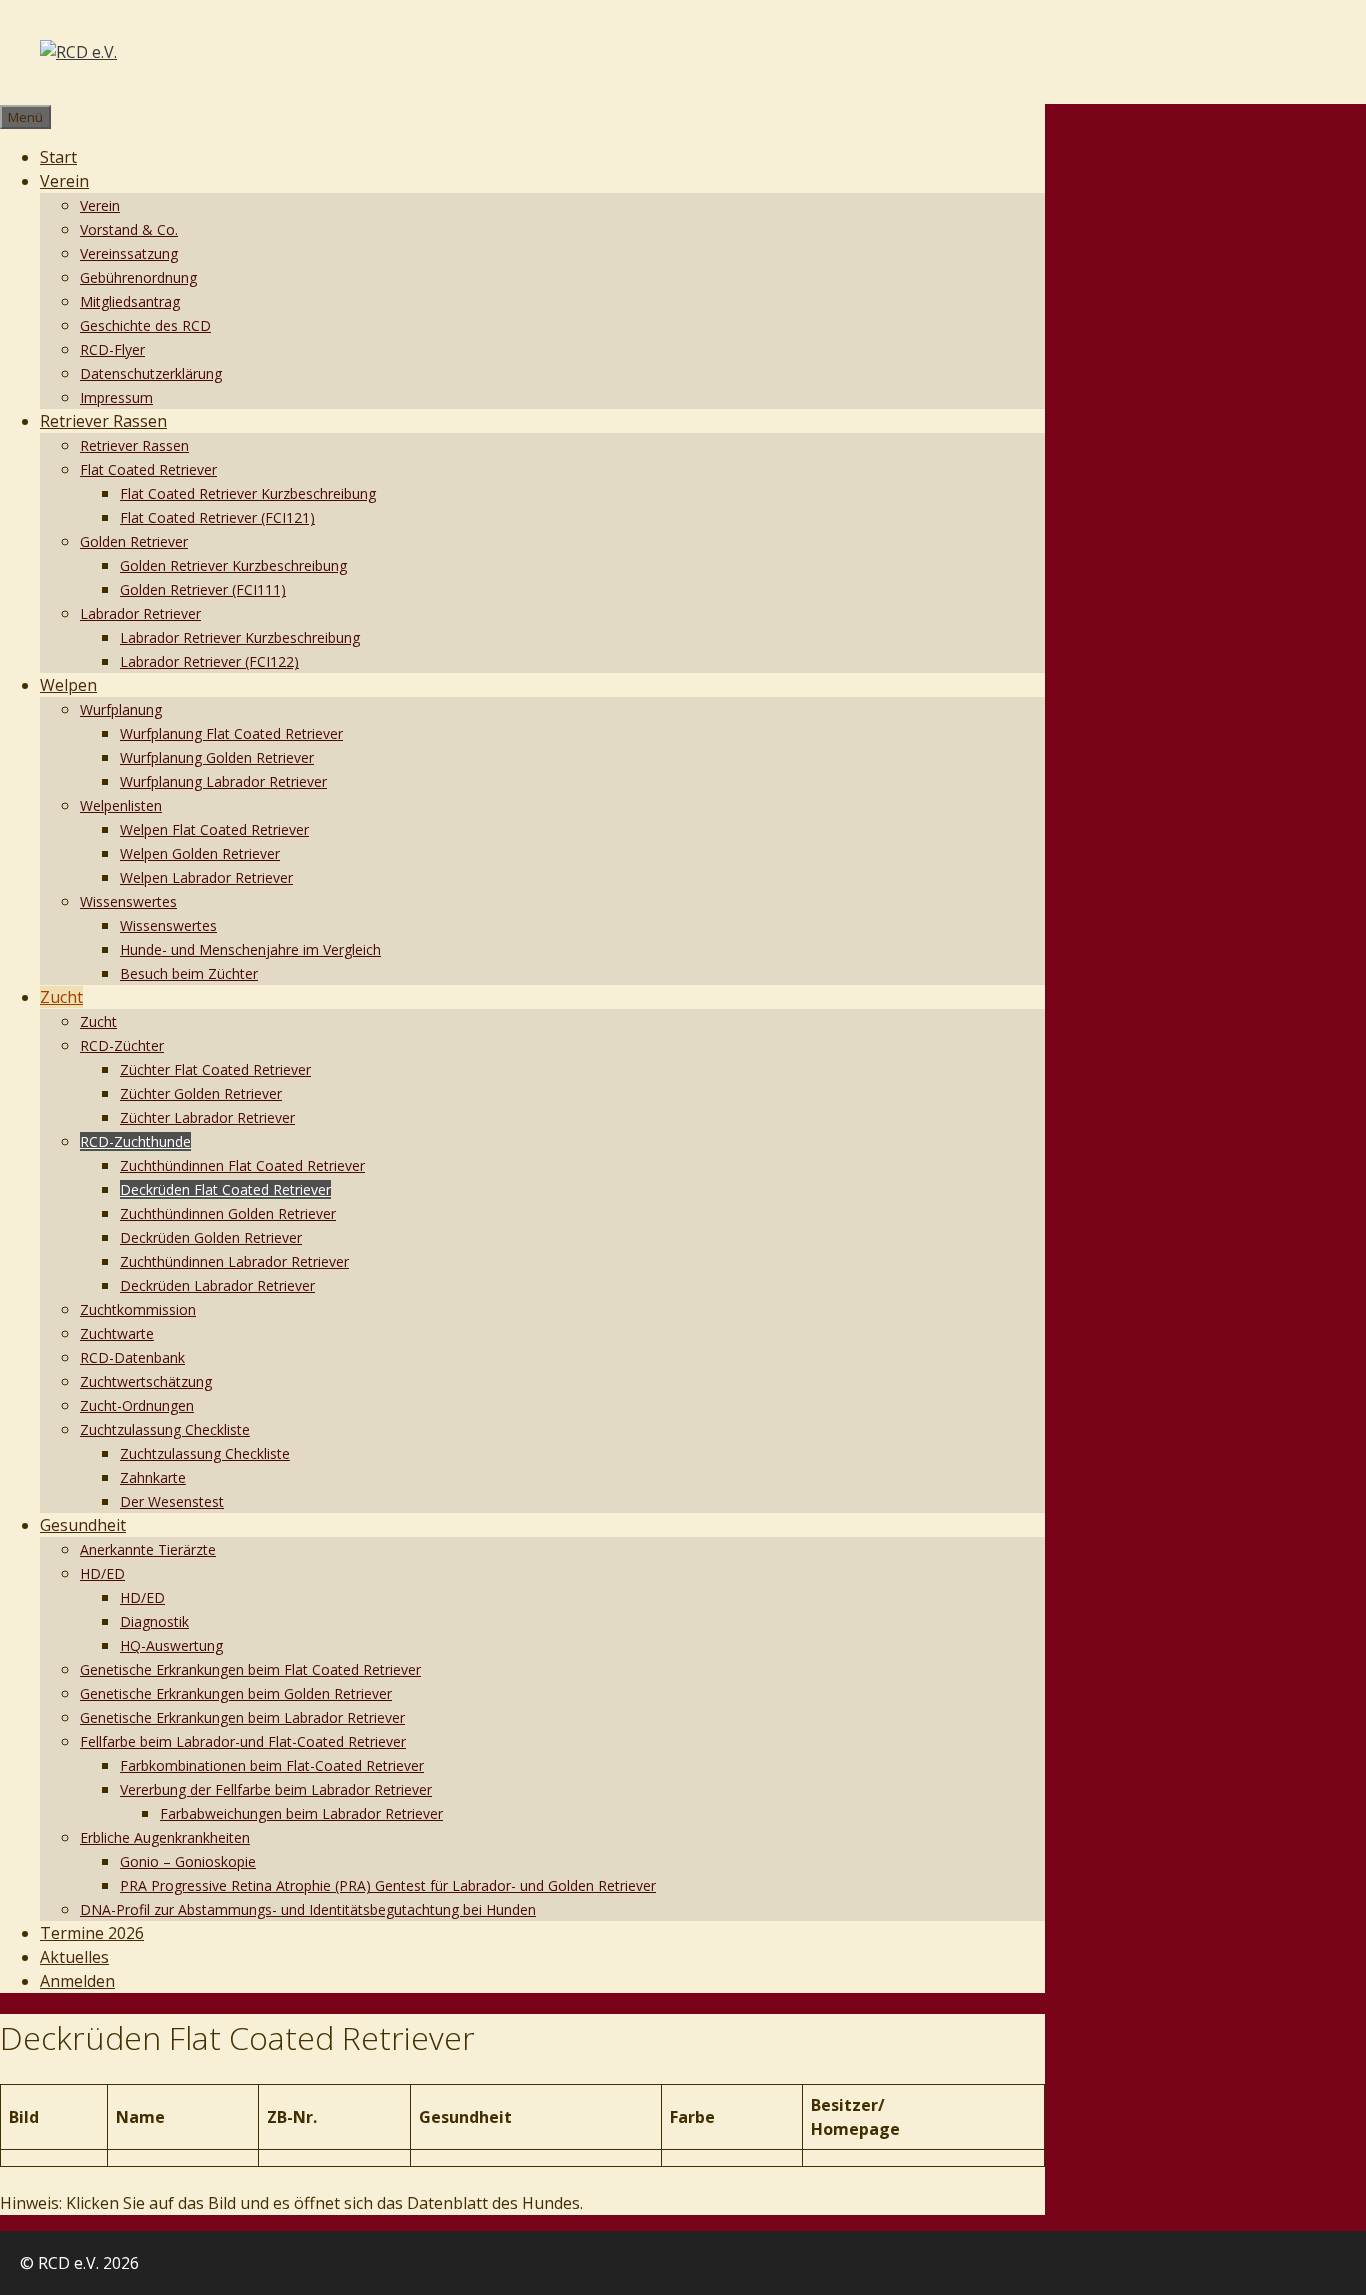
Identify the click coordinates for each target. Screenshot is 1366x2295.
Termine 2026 (92, 1933)
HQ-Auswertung (171, 1645)
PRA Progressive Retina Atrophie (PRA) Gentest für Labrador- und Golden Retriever (388, 1885)
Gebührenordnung (138, 277)
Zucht (61, 997)
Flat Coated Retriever (148, 469)
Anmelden (77, 1981)
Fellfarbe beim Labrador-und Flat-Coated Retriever (243, 1741)
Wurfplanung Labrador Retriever (223, 781)
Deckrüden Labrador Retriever (217, 1285)
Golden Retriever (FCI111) (203, 589)
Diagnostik (154, 1621)
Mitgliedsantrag (130, 301)
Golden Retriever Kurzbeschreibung (233, 565)
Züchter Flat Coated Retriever (215, 1069)
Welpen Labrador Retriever (206, 877)
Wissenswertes (128, 901)
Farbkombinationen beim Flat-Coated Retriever (272, 1765)
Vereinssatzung (129, 253)
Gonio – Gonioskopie (188, 1861)
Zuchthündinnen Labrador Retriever (234, 1261)
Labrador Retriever (140, 613)
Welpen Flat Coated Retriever (214, 829)
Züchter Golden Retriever (201, 1093)
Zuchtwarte (117, 1333)
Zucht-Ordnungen (137, 1405)
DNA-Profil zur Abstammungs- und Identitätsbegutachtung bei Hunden (308, 1909)
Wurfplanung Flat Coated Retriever (231, 733)
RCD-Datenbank (132, 1357)
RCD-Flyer (112, 349)
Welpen (68, 685)
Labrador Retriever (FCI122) (209, 661)
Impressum (116, 397)
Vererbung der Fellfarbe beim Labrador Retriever (276, 1789)
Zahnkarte (153, 1477)
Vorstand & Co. (129, 229)
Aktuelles (74, 1957)
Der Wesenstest (172, 1501)
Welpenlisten (121, 805)
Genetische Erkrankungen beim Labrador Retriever (242, 1717)
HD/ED (102, 1573)
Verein (64, 181)
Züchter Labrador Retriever (207, 1117)
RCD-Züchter (122, 1045)
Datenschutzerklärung (151, 373)
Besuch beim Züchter (189, 973)
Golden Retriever (134, 541)
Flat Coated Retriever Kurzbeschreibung (248, 493)
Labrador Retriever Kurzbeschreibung (240, 637)
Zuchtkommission (138, 1309)
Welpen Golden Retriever (200, 853)
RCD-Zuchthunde (135, 1141)
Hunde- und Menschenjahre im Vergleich (250, 949)
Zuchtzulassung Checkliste (165, 1429)
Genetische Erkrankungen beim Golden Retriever (236, 1693)
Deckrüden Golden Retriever (211, 1237)
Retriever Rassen (103, 421)
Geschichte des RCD (145, 325)
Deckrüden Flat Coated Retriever (225, 1189)
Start (58, 157)
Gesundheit (83, 1525)
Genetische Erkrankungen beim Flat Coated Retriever (250, 1669)
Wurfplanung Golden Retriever (217, 757)
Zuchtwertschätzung (146, 1381)
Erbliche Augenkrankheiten (165, 1837)
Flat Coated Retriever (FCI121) (217, 517)
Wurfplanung (121, 709)
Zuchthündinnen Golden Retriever (228, 1213)
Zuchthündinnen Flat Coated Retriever (242, 1165)
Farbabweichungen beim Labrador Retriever (301, 1813)
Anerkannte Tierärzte (148, 1549)
